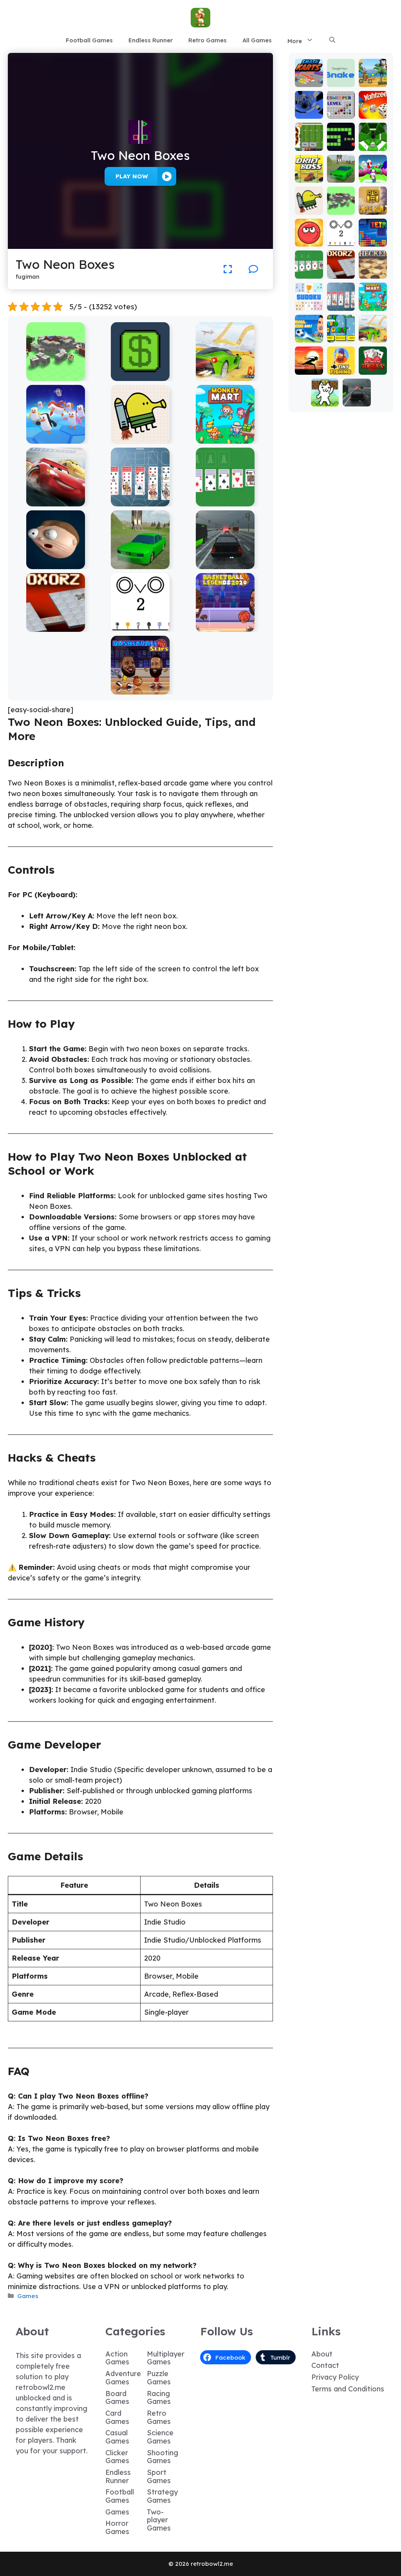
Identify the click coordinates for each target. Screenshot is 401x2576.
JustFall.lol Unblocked (56, 438)
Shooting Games (163, 2457)
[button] (332, 40)
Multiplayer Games (166, 2358)
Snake (341, 145)
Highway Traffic (225, 563)
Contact (325, 2365)
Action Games (117, 2358)
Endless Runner (151, 40)
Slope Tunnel (373, 142)
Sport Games (159, 2476)
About (322, 2354)
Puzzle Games (159, 2378)
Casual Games (117, 2437)
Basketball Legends (225, 626)
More (295, 41)
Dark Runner (309, 366)
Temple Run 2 (373, 206)
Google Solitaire (225, 501)
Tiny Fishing (341, 366)
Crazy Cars (225, 375)
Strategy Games (162, 2496)
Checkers (373, 269)
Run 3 (309, 113)
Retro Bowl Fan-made (309, 135)
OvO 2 (140, 626)
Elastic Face (55, 563)
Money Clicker (140, 375)
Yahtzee (373, 110)
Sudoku (309, 305)
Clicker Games (117, 2457)
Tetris (373, 241)
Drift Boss (309, 173)
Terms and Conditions (348, 2389)
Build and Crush (55, 375)
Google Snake (341, 78)
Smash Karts (309, 78)
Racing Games (159, 2398)
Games (28, 2296)
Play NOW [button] (132, 176)
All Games (257, 40)
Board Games (117, 2398)
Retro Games (208, 40)
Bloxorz (56, 626)
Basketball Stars (140, 689)
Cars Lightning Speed (56, 501)
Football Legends (309, 326)
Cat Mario (325, 397)
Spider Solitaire (140, 501)
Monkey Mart (225, 438)
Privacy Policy (335, 2377)
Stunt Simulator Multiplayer (140, 560)
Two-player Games (159, 2520)
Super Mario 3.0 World (341, 326)
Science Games (160, 2437)
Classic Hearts (373, 366)
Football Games (89, 40)
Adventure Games (123, 2378)
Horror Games (117, 2527)
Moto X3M (373, 78)
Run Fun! (373, 173)
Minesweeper (341, 110)
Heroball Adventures (309, 230)
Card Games (117, 2417)
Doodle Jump (140, 438)
